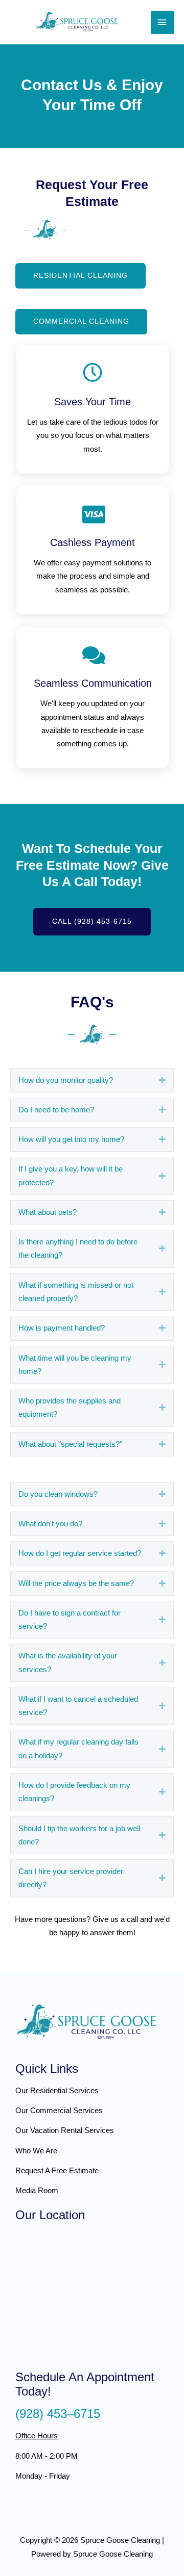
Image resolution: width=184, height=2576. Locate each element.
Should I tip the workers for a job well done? (79, 1835)
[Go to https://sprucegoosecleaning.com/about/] (87, 2151)
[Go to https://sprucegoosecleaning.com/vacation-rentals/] (87, 2130)
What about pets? (48, 1212)
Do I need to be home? (56, 1110)
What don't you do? (50, 1524)
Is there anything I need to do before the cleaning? (78, 1248)
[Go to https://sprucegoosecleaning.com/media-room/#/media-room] (87, 2190)
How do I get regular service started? (80, 1553)
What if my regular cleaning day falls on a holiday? (78, 1749)
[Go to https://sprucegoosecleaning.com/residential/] (87, 2090)
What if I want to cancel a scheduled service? (78, 1706)
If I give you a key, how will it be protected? (71, 1176)
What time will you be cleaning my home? (75, 1365)
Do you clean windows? (58, 1494)
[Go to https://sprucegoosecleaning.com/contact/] (87, 2170)
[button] (80, 276)
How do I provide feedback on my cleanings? (74, 1792)
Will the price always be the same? (76, 1583)
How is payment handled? (62, 1328)
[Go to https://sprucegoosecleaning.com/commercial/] (87, 2110)
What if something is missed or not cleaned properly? (76, 1292)
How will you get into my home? (71, 1139)
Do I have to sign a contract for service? (70, 1620)
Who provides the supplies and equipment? (70, 1408)
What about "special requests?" (70, 1444)
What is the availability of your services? (68, 1662)
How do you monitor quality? (66, 1080)
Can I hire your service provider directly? (71, 1878)
